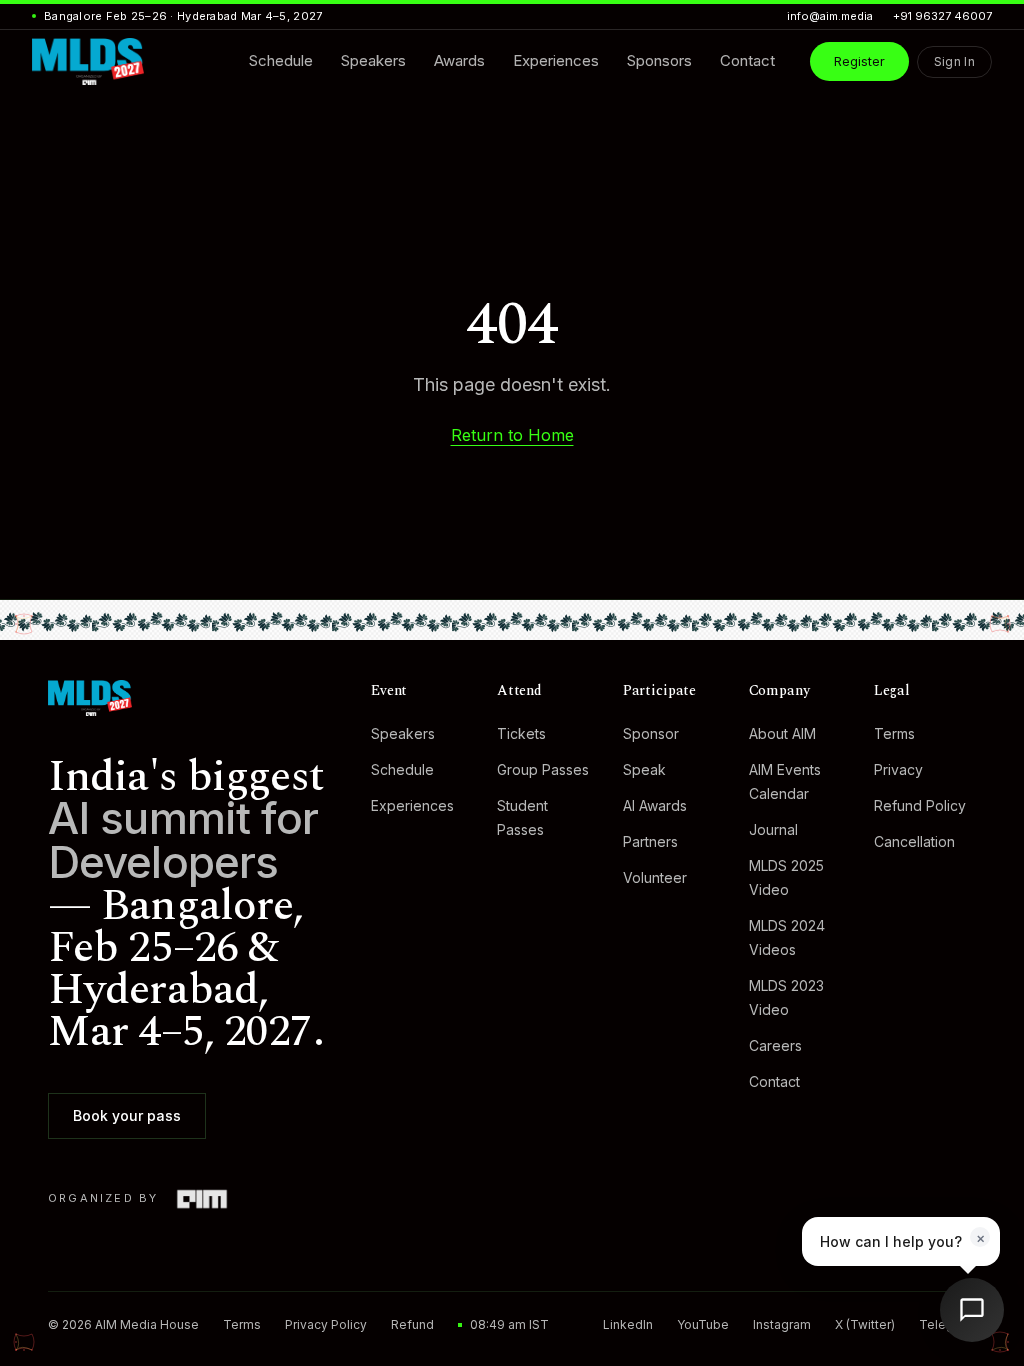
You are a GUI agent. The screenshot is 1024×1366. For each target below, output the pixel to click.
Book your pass (127, 1115)
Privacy (898, 769)
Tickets (521, 733)
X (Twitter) (865, 1324)
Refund (412, 1324)
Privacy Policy (326, 1324)
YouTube (703, 1324)
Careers (774, 1045)
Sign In (954, 61)
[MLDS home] (189, 698)
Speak (643, 769)
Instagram (782, 1324)
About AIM (781, 733)
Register (859, 61)
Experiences (412, 805)
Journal (772, 829)
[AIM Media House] (201, 1199)
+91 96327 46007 (942, 16)
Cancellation (914, 841)
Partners (649, 841)
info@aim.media (830, 16)
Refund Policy (920, 805)
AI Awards (654, 805)
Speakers (403, 733)
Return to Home (512, 435)
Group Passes (543, 769)
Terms (894, 733)
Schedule (402, 769)
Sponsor (650, 733)
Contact (773, 1081)
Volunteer (654, 877)
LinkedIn (628, 1324)
